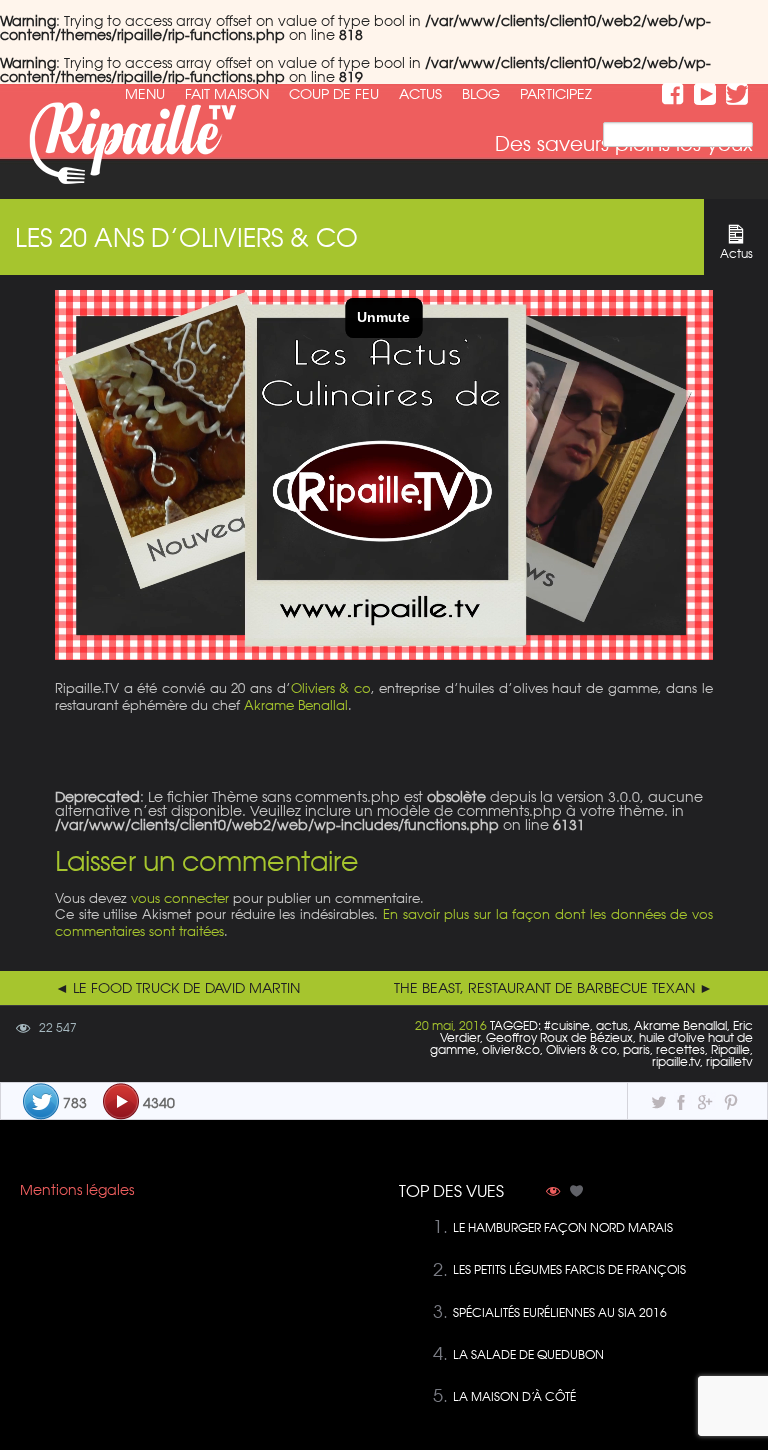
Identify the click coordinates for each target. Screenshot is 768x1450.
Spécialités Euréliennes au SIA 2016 (560, 1312)
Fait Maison (227, 94)
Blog (481, 94)
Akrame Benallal (296, 704)
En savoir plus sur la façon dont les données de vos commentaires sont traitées (384, 922)
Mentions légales (77, 1190)
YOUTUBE (705, 94)
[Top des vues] (553, 1193)
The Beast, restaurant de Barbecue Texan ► (553, 988)
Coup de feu (334, 94)
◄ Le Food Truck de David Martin (177, 988)
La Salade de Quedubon (528, 1354)
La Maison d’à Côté (514, 1396)
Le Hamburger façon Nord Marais (563, 1227)
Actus (420, 94)
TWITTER (737, 94)
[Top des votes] (577, 1193)
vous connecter (180, 897)
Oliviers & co (331, 687)
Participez (556, 94)
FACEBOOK (673, 94)
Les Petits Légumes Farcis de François (569, 1269)
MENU (145, 94)
